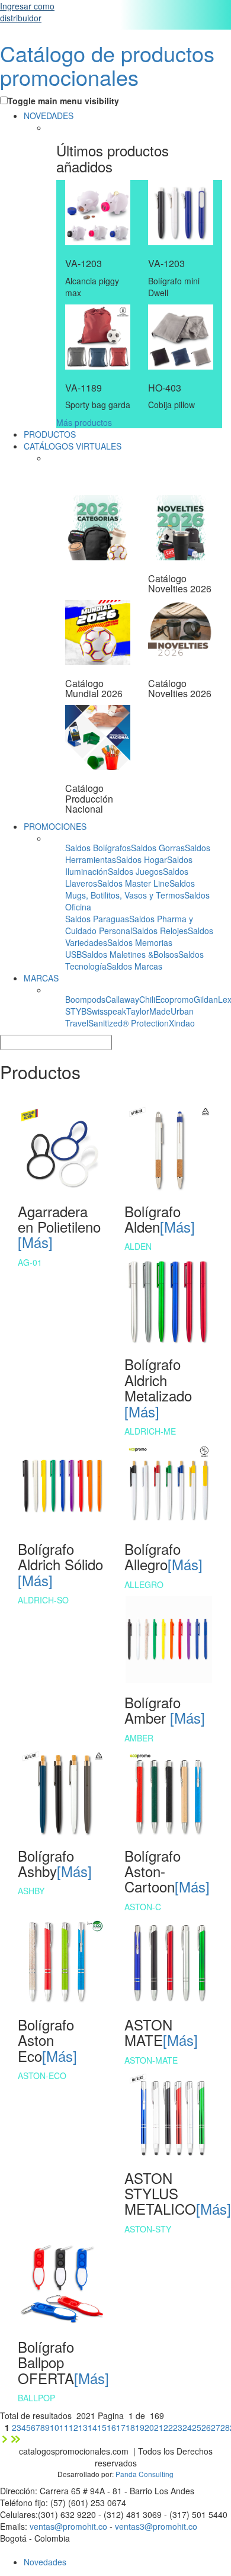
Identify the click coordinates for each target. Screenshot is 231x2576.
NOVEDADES (49, 116)
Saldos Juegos (135, 871)
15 (102, 2427)
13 (83, 2427)
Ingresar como (27, 12)
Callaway (122, 999)
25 (197, 2427)
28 (225, 2427)
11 (64, 2427)
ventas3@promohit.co (156, 2526)
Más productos (84, 422)
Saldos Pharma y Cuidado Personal (129, 925)
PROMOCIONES (55, 826)
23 (178, 2427)
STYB (76, 1011)
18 (130, 2427)
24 (187, 2427)
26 (206, 2427)
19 (140, 2427)
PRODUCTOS (50, 434)
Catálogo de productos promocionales (107, 65)
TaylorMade (148, 1011)
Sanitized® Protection (129, 1023)
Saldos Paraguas (97, 919)
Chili (147, 999)
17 (121, 2427)
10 (54, 2427)
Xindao (182, 1023)
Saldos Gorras (158, 848)
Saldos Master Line (133, 883)
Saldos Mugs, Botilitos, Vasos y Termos (130, 889)
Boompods (85, 999)
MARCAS (41, 978)
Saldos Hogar (142, 859)
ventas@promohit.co (68, 2526)
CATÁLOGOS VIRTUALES (73, 446)
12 (73, 2427)
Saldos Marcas (134, 966)
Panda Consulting (145, 2474)
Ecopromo (174, 999)
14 (92, 2427)
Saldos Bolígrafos (98, 848)
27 (216, 2427)
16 (111, 2427)
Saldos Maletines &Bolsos (130, 954)
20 (149, 2427)
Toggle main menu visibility (63, 101)
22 (168, 2427)
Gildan (206, 999)
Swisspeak (106, 1011)
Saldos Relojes (160, 931)
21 (159, 2427)
